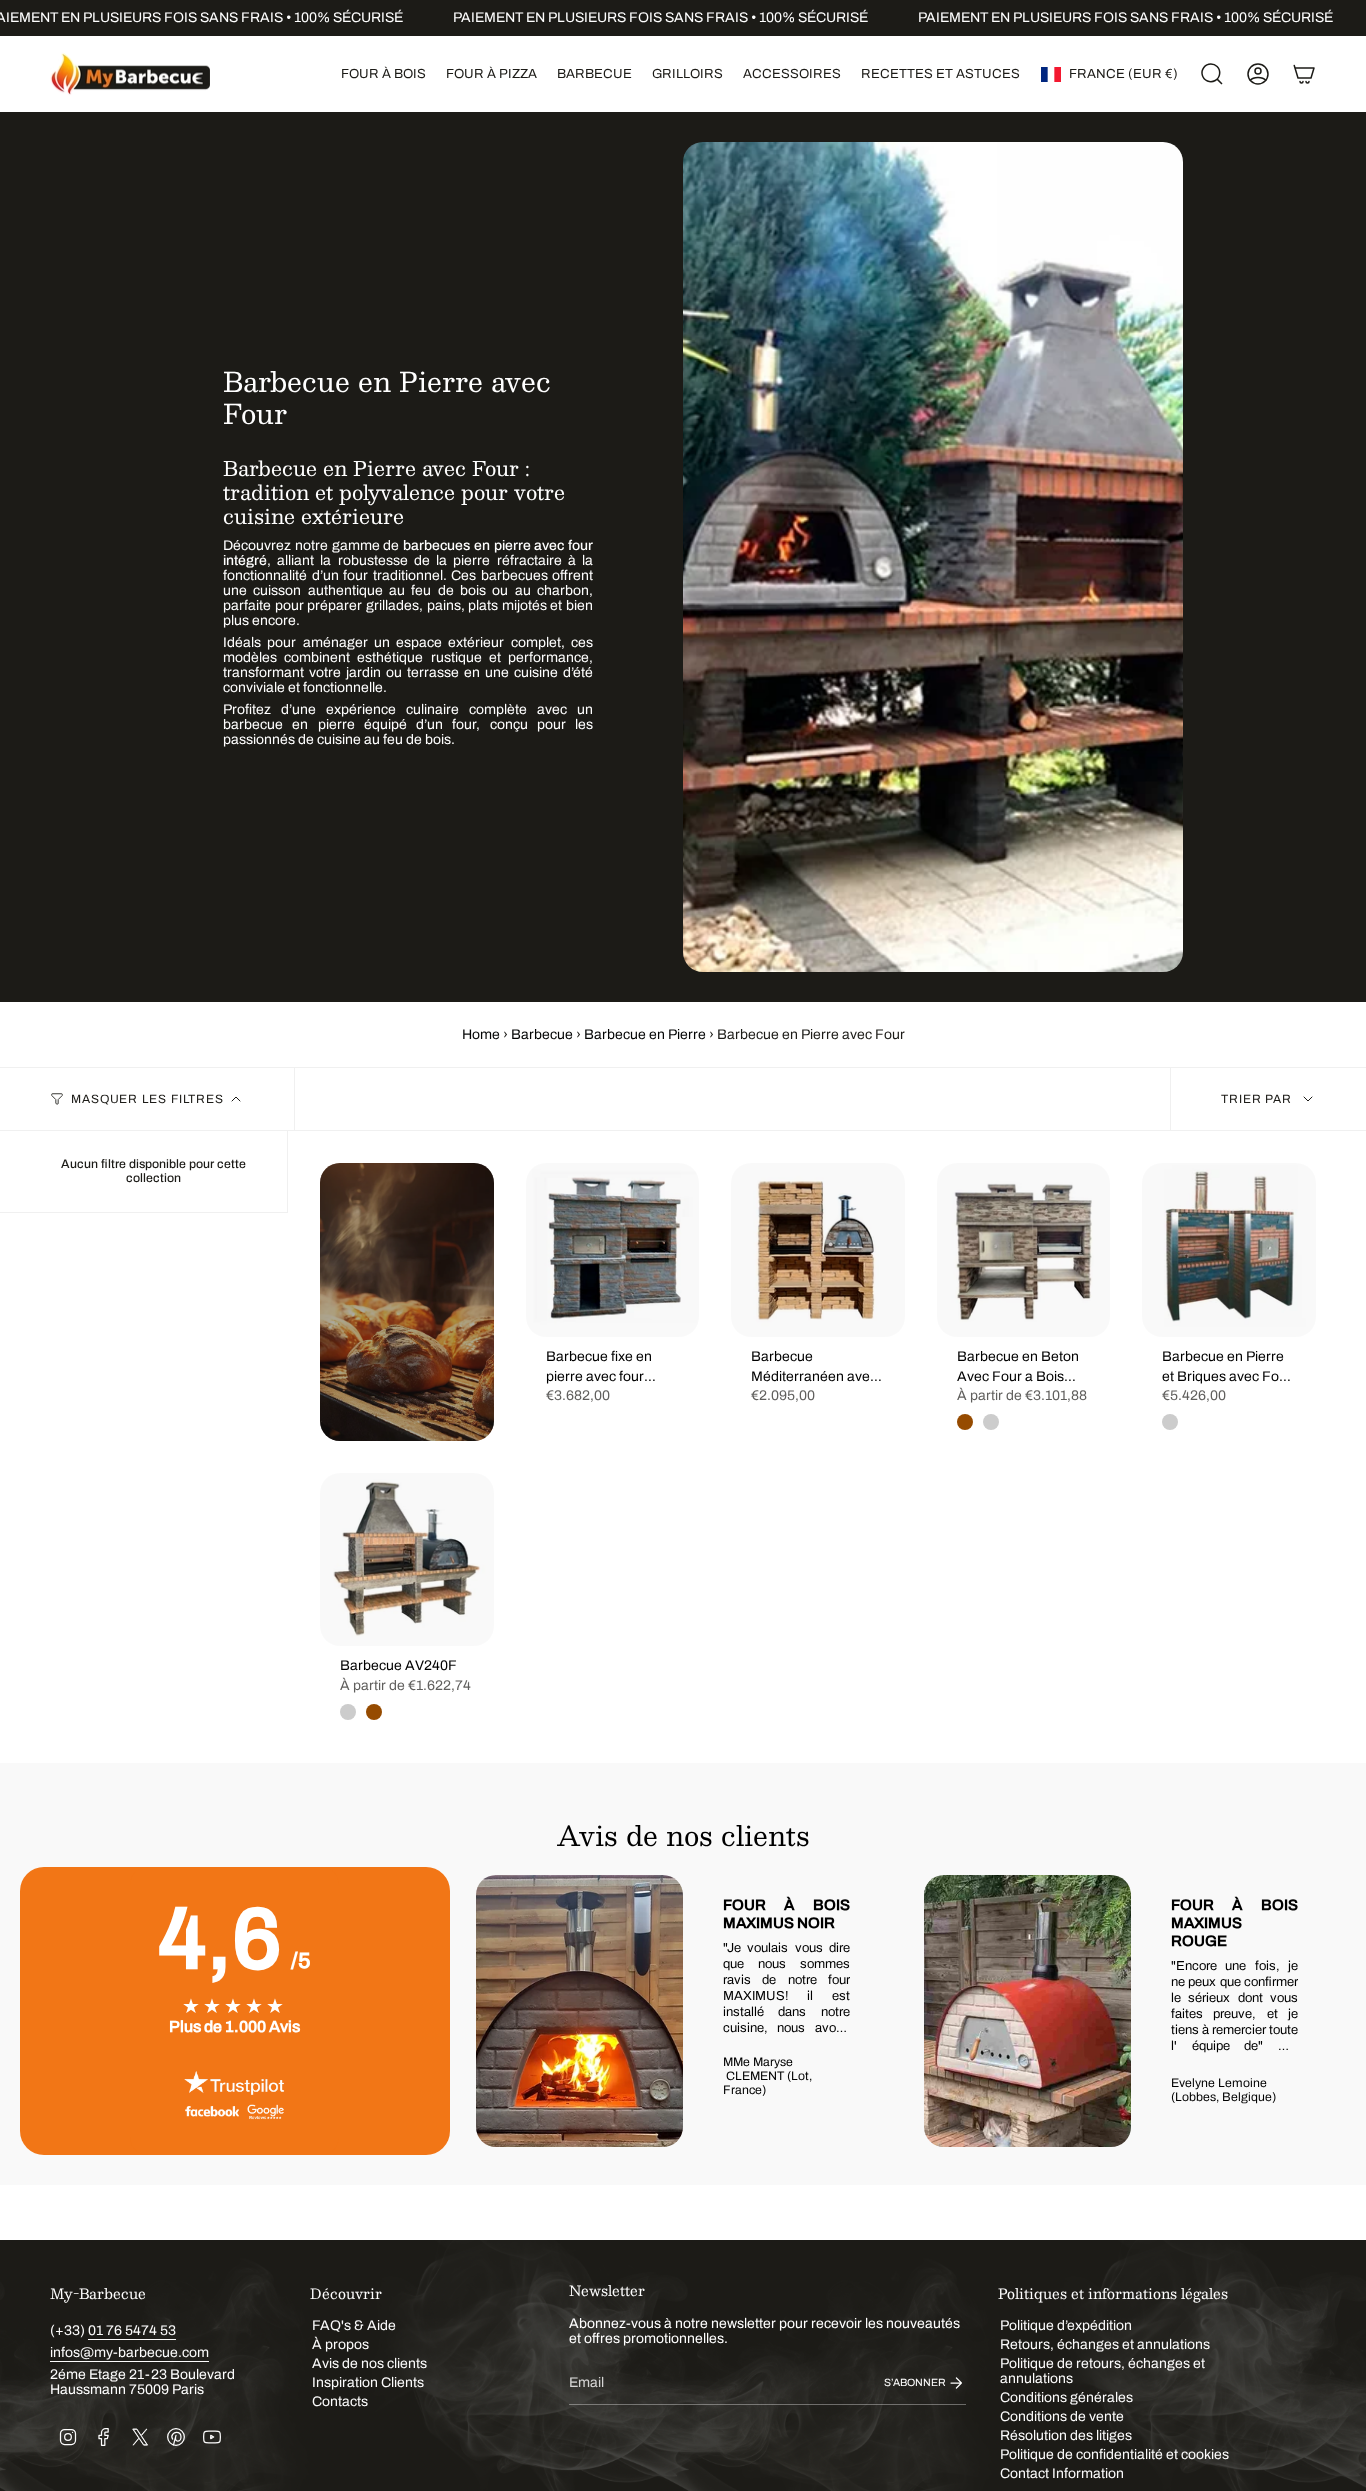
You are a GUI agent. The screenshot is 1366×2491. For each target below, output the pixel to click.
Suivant (1316, 2011)
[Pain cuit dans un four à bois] (407, 1302)
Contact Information (1062, 2473)
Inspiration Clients (368, 2382)
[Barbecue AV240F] (407, 1560)
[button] (383, 74)
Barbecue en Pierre (645, 1034)
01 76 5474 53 (132, 2330)
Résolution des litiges (1066, 2435)
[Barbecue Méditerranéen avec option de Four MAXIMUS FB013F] (818, 1250)
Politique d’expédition (1066, 2325)
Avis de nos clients (369, 2363)
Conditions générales (1066, 2397)
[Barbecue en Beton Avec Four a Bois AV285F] (1024, 1250)
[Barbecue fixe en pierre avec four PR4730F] (613, 1250)
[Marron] (965, 1422)
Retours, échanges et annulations (1105, 2344)
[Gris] (991, 1422)
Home (481, 1034)
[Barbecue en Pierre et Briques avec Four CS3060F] (1229, 1250)
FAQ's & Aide (354, 2325)
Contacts (340, 2401)
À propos (340, 2344)
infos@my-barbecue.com (129, 2352)
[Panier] (1304, 74)
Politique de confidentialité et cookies (1114, 2454)
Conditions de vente (1062, 2416)
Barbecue (542, 1034)
